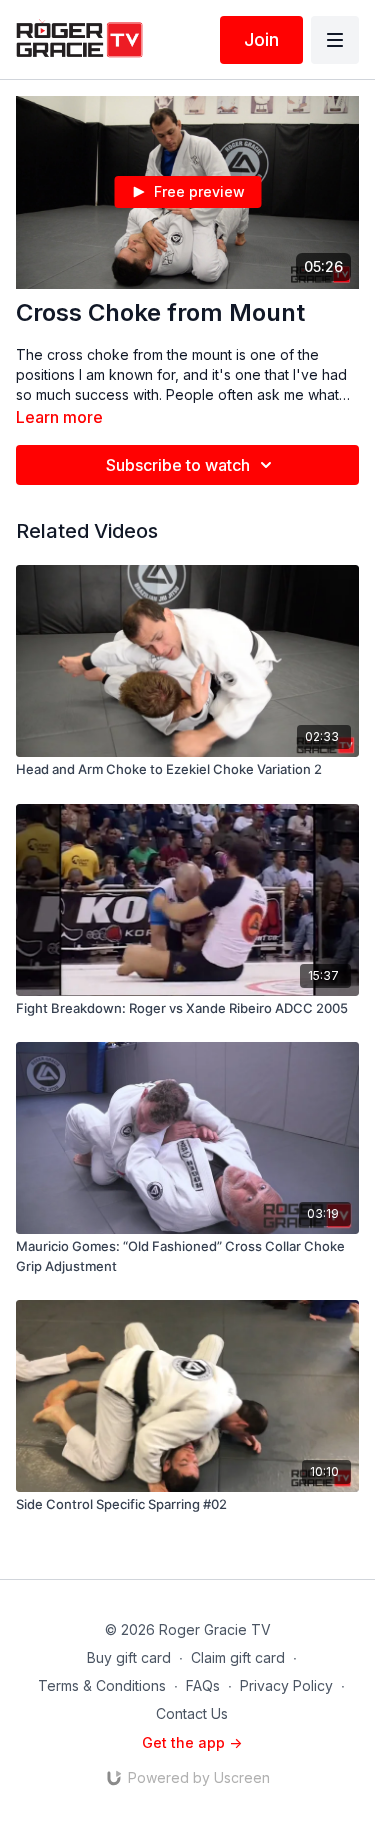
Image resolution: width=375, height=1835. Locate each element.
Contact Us (192, 1713)
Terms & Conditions (102, 1685)
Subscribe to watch (178, 465)
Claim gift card (238, 1657)
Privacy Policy (286, 1685)
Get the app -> (192, 1742)
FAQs (203, 1685)
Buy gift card (129, 1657)
